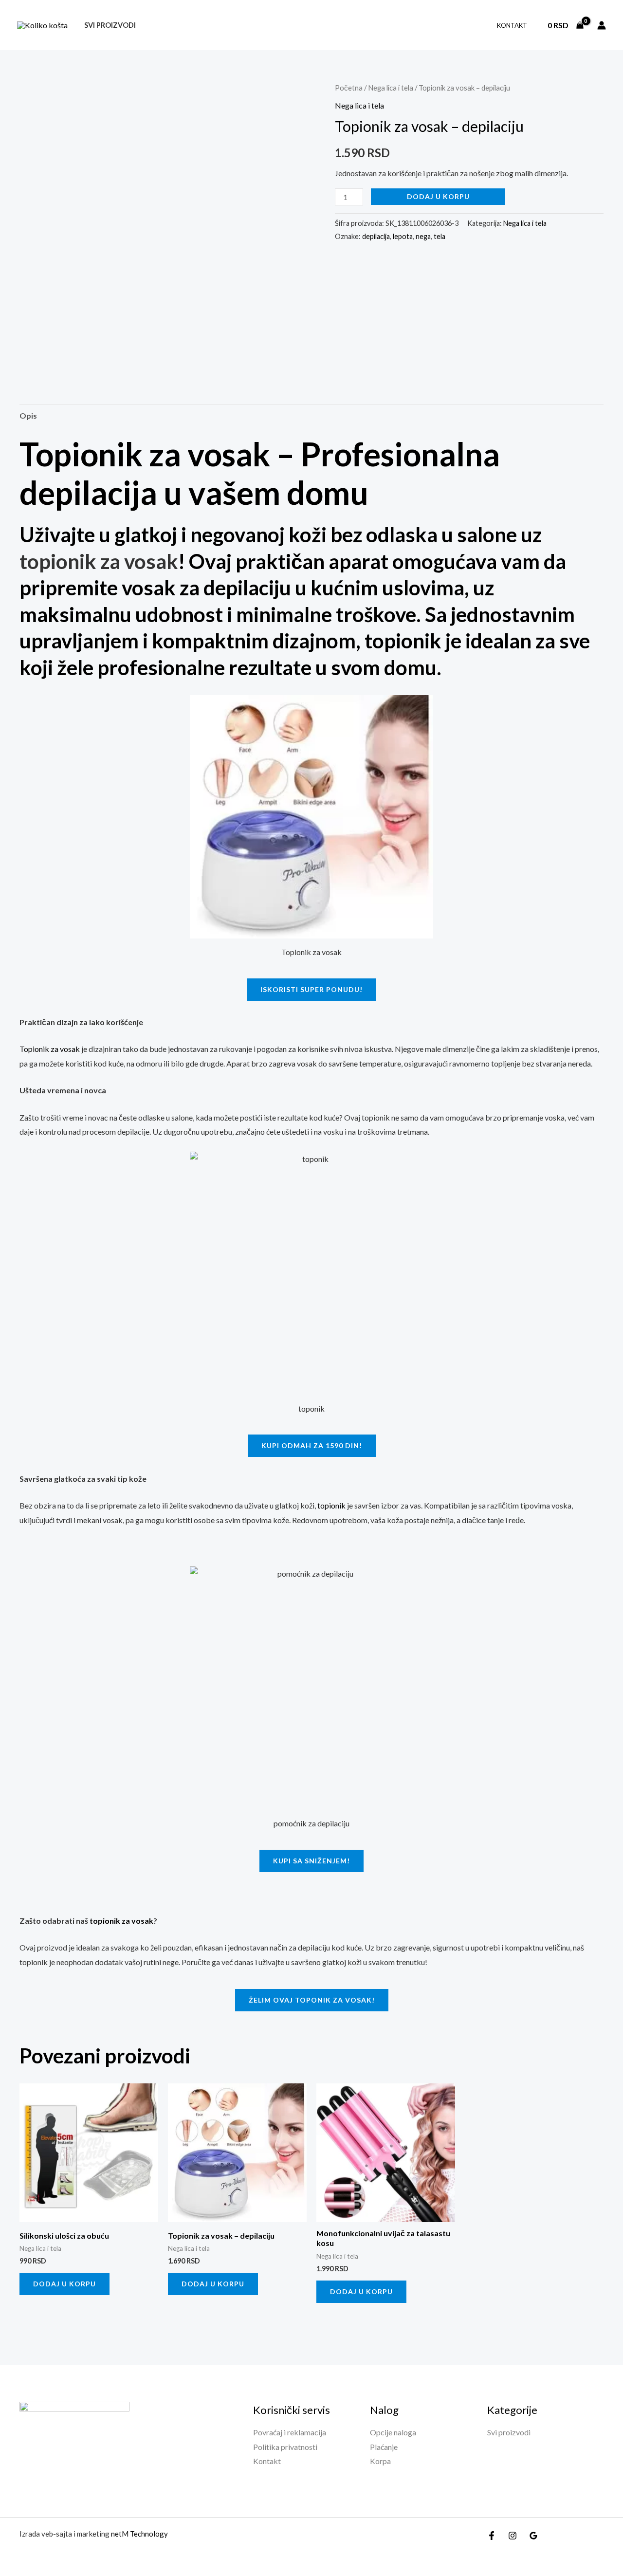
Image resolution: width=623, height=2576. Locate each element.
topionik (331, 1505)
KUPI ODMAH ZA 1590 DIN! (312, 1445)
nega (423, 236)
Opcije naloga (393, 2432)
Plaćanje (384, 2447)
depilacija (376, 236)
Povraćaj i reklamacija (290, 2432)
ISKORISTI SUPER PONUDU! (311, 989)
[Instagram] (513, 2536)
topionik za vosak (121, 1921)
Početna (349, 88)
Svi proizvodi (110, 25)
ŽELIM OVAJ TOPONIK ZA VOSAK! (312, 2000)
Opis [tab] (28, 415)
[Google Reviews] (533, 2536)
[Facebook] (492, 2536)
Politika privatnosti (285, 2447)
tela (440, 236)
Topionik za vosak (50, 1049)
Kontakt (512, 25)
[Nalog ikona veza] (602, 25)
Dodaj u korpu (438, 196)
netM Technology (139, 2534)
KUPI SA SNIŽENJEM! (311, 1861)
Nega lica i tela (391, 88)
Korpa (380, 2461)
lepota (403, 236)
